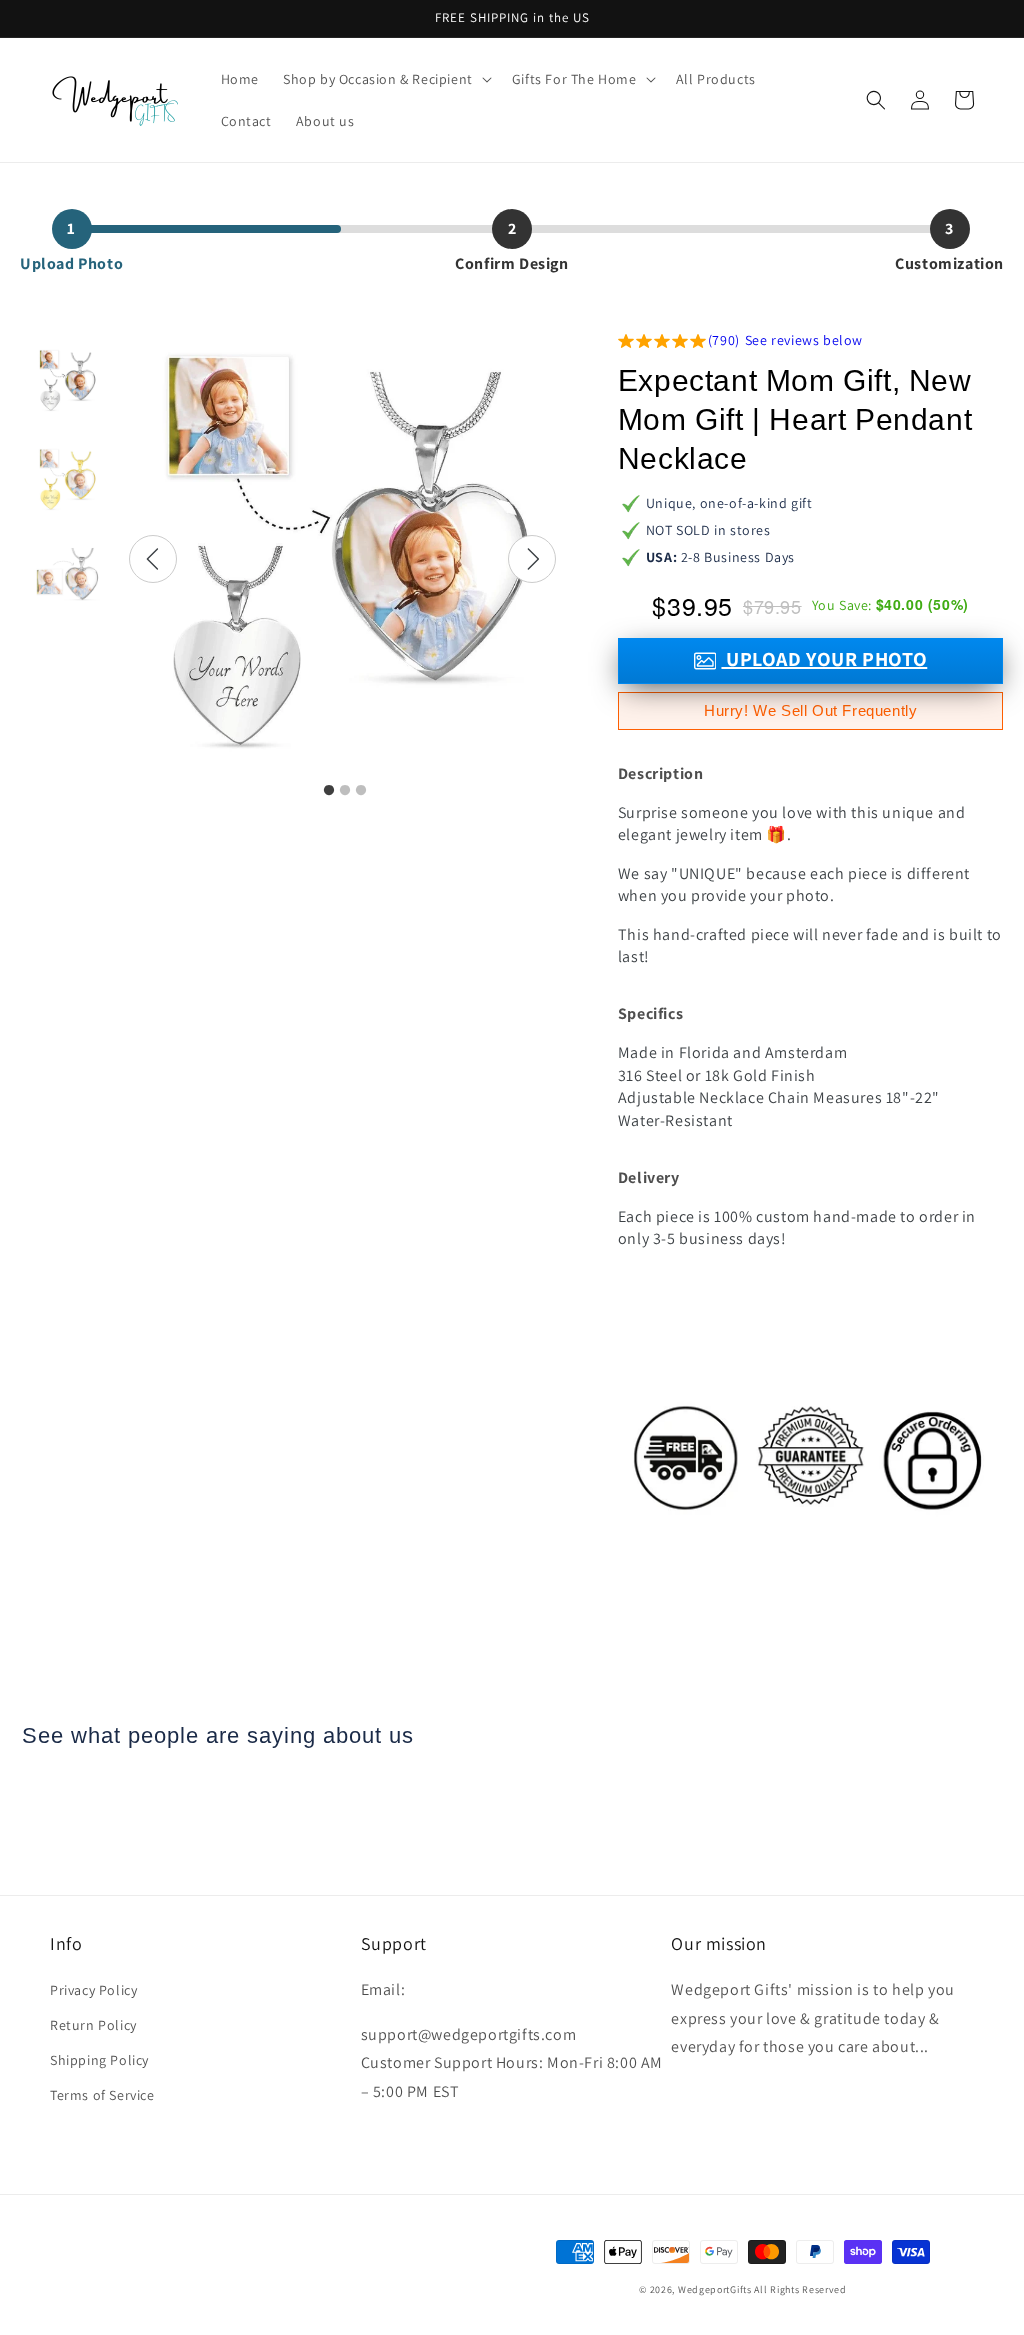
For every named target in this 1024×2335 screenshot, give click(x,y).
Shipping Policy (99, 2060)
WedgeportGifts (715, 2289)
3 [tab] (361, 791)
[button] (385, 79)
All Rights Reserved (800, 2289)
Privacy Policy (93, 1990)
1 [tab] (329, 791)
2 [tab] (345, 791)
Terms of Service (102, 2095)
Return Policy (93, 2025)
